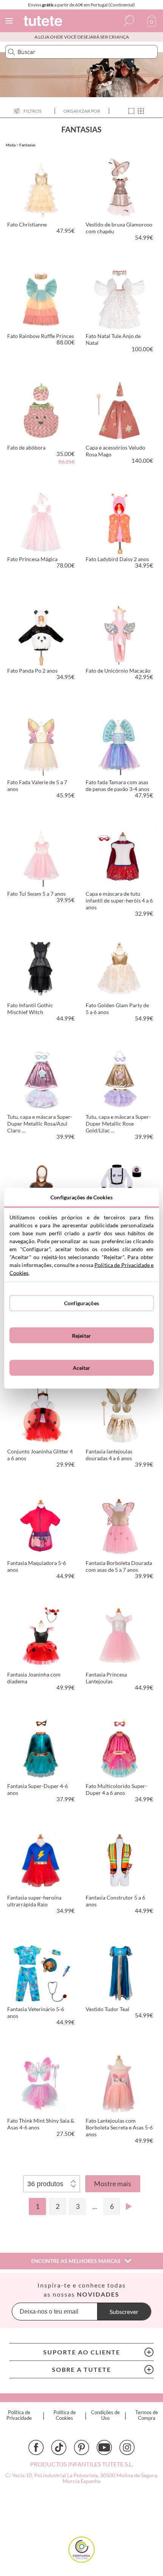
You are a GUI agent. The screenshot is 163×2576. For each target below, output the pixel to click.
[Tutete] (44, 22)
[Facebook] (36, 2447)
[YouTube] (104, 2447)
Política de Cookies (65, 2415)
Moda (11, 145)
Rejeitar (81, 1335)
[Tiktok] (59, 2447)
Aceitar (82, 1368)
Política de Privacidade (19, 2415)
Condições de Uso (105, 2415)
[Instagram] (127, 2447)
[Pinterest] (81, 2447)
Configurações (81, 1303)
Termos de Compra (147, 2415)
